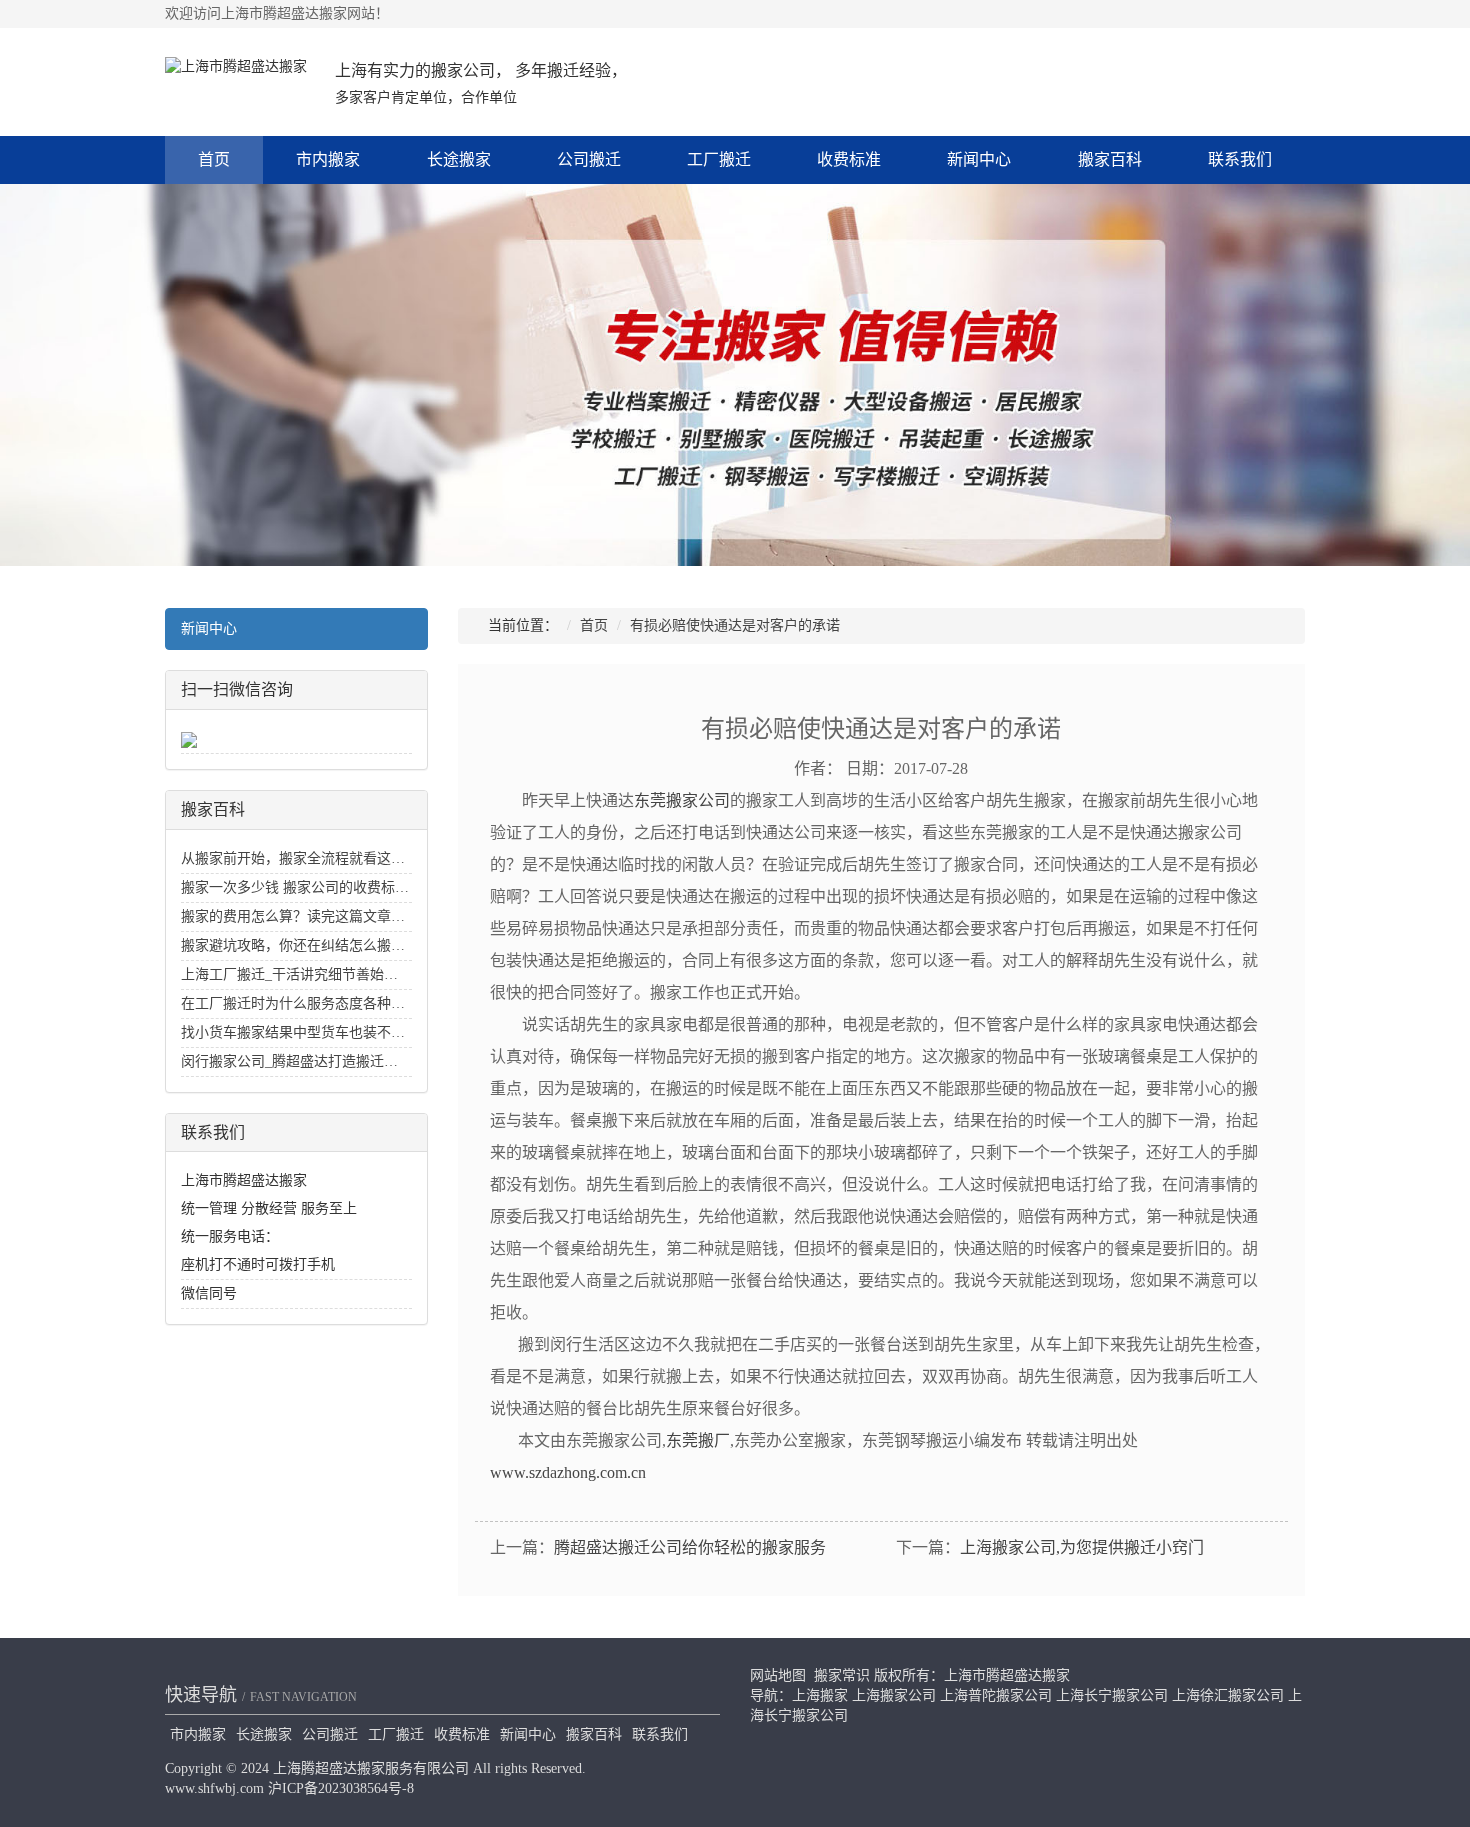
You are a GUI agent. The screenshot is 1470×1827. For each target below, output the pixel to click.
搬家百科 (1110, 159)
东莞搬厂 (698, 1440)
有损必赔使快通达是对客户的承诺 (735, 625)
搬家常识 (842, 1675)
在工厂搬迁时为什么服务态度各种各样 (300, 1003)
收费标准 (849, 159)
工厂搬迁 (719, 159)
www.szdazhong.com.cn (568, 1472)
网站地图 (778, 1675)
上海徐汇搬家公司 (1228, 1695)
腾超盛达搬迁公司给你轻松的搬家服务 (690, 1547)
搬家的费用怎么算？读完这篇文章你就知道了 (321, 916)
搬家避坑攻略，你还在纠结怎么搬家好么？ (314, 945)
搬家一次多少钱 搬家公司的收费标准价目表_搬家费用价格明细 (375, 887)
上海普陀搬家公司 (996, 1695)
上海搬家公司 (894, 1695)
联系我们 (1240, 159)
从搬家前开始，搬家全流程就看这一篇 (300, 858)
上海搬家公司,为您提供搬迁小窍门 (1082, 1547)
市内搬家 (328, 159)
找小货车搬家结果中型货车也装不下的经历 (314, 1032)
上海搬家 (820, 1695)
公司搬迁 (589, 159)
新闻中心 (979, 159)
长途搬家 (459, 159)
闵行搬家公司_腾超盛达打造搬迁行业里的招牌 (324, 1061)
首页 (214, 159)
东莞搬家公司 (682, 800)
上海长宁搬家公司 (1112, 1695)
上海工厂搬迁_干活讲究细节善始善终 (296, 974)
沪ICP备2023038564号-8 (341, 1788)
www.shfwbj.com (214, 1788)
